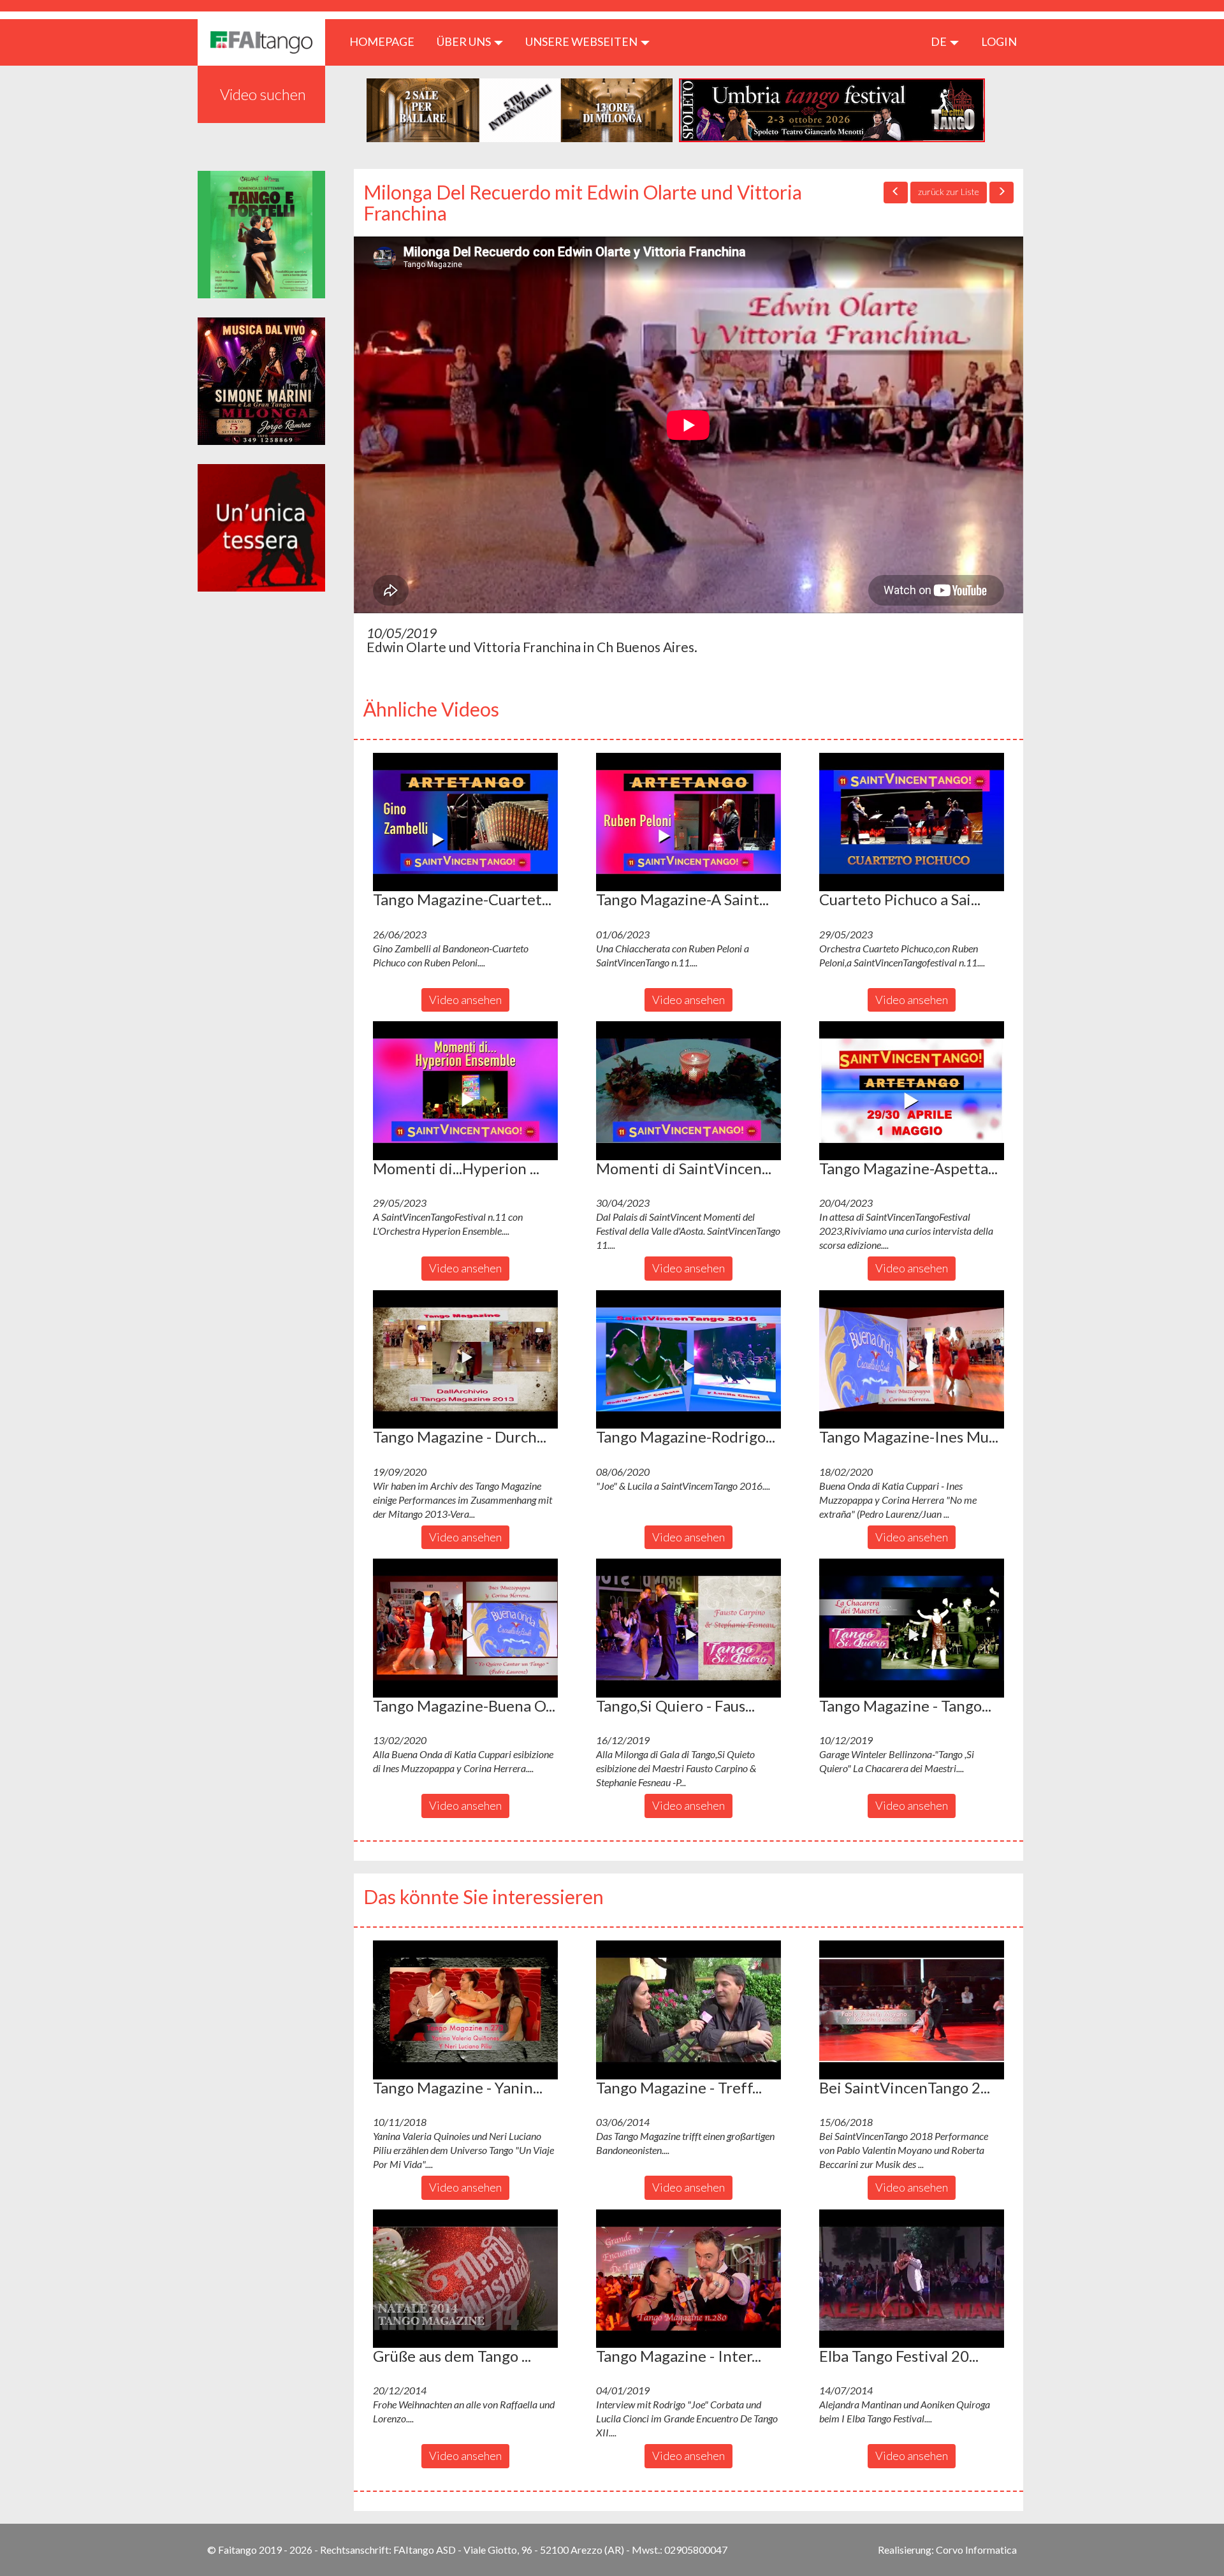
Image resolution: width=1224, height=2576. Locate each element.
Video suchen (263, 94)
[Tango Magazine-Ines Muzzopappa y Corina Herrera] (912, 1360)
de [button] (940, 41)
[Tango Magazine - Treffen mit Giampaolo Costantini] (688, 2010)
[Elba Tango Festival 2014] (912, 2279)
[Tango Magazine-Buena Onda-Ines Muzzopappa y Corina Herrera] (465, 1628)
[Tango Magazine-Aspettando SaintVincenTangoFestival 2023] (912, 1091)
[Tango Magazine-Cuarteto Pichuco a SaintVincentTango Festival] (465, 822)
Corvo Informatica (976, 2550)
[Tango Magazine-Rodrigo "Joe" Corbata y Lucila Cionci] (688, 1360)
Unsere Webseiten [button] (582, 41)
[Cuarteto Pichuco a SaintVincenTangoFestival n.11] (912, 822)
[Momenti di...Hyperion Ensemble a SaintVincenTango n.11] (465, 1091)
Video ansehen (465, 1000)
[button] (465, 822)
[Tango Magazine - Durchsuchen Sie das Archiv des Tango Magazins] (465, 1360)
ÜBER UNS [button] (465, 41)
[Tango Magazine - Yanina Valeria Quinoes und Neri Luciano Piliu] (465, 2010)
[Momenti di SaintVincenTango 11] (688, 1091)
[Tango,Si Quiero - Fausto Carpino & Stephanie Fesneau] (688, 1628)
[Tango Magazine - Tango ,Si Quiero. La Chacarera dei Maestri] (912, 1628)
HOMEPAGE (387, 41)
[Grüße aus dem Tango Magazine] (465, 2279)
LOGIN (999, 41)
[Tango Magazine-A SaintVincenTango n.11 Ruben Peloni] (688, 822)
